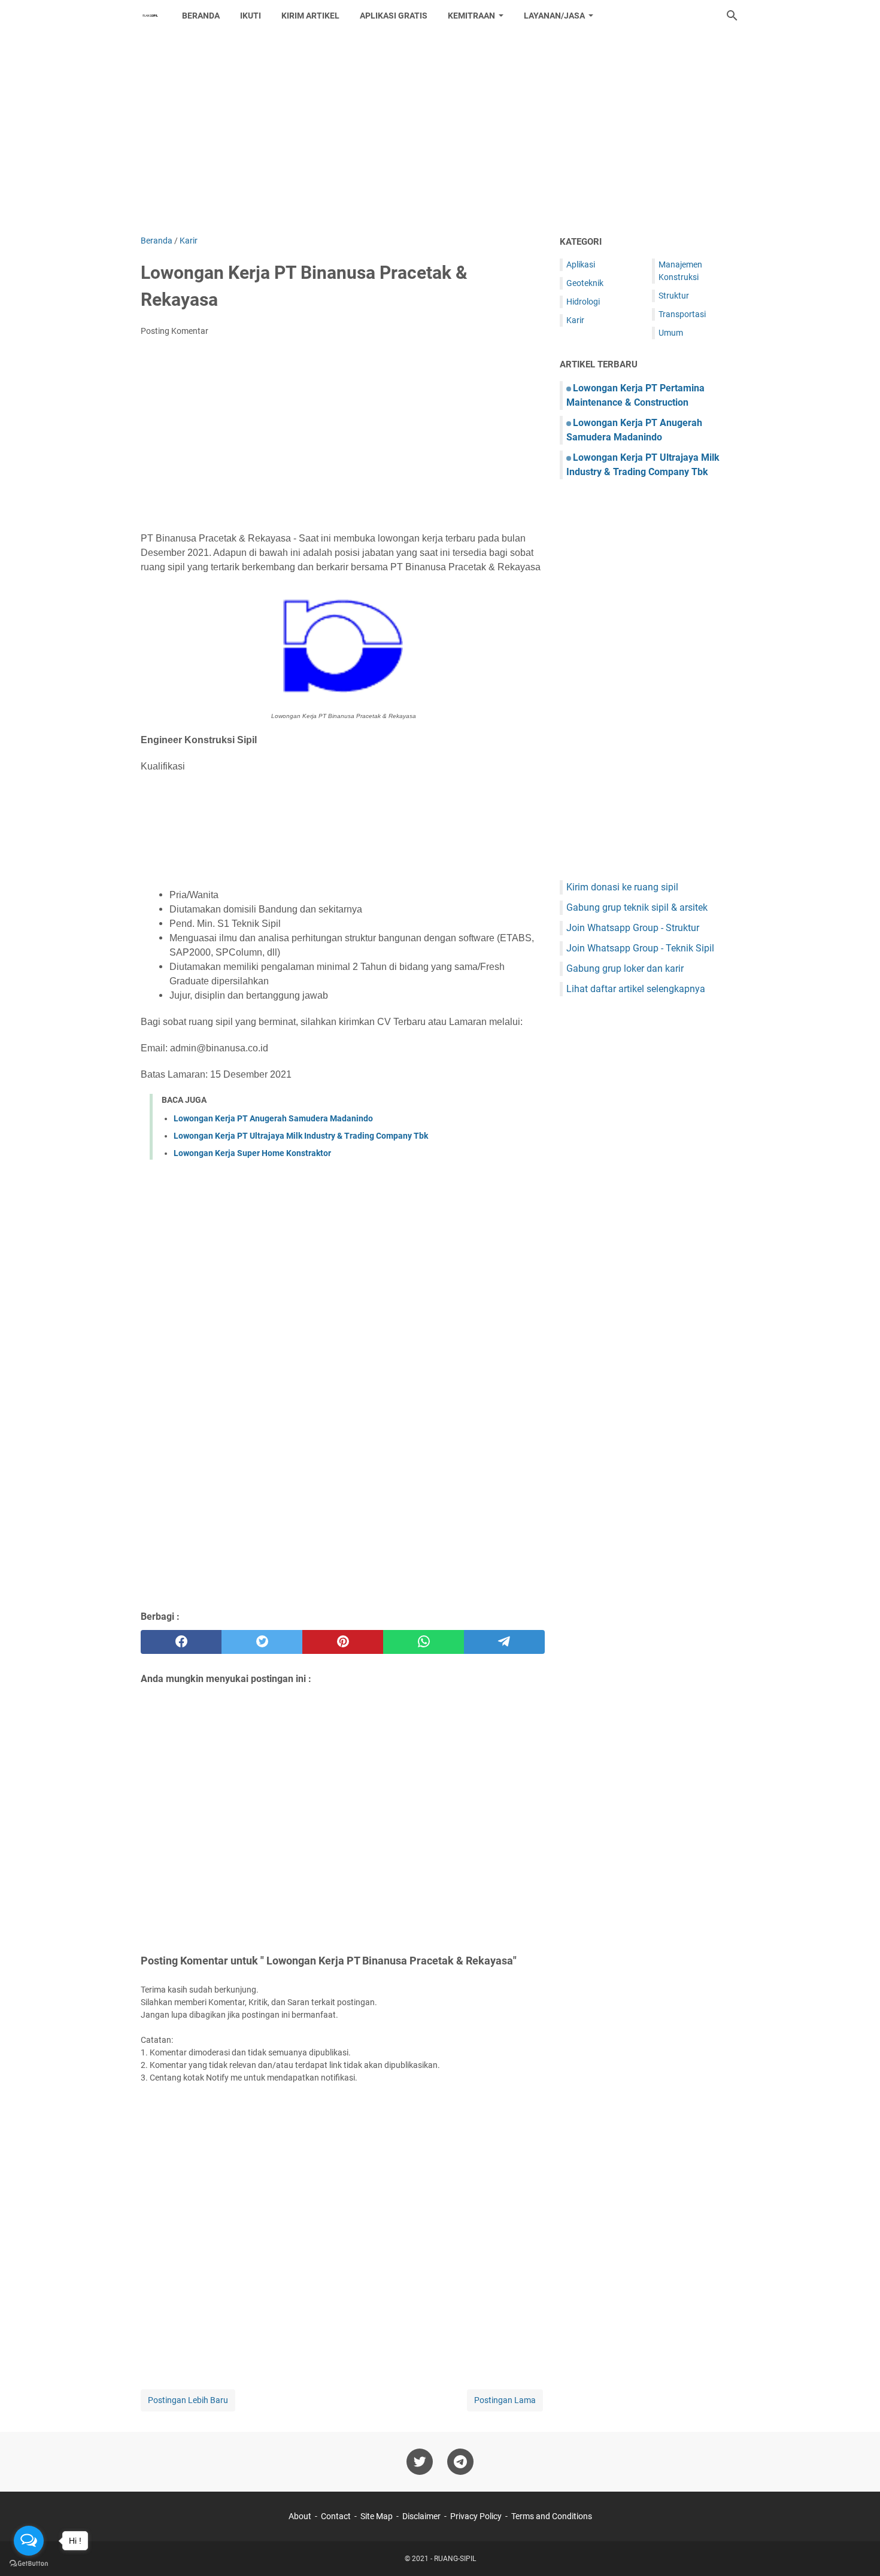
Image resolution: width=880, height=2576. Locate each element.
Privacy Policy (476, 2516)
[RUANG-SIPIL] (150, 16)
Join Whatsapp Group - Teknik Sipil (640, 948)
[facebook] (181, 1642)
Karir (575, 320)
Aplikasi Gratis (394, 16)
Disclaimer (421, 2516)
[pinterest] (343, 1642)
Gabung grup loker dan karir (625, 968)
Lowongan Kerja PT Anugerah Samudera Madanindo (273, 1118)
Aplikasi (581, 264)
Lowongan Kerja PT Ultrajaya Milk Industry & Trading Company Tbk (301, 1136)
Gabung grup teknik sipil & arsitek (637, 907)
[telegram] (504, 1642)
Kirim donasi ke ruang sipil (622, 887)
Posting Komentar (175, 331)
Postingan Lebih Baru (188, 2400)
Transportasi (682, 314)
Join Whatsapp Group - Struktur (633, 928)
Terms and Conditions (552, 2516)
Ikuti (251, 16)
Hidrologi (583, 302)
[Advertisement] (440, 133)
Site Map (377, 2516)
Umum (671, 333)
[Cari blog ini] (732, 16)
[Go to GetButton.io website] (29, 2564)
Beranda (201, 16)
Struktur (674, 296)
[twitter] (262, 1642)
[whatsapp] (424, 1642)
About (300, 2516)
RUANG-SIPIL (455, 2559)
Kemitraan (471, 16)
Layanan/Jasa (554, 16)
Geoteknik (585, 283)
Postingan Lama (505, 2400)
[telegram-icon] (460, 2462)
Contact (336, 2516)
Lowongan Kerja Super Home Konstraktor (252, 1153)
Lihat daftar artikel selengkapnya (636, 989)
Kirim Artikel (310, 16)
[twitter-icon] (420, 2462)
